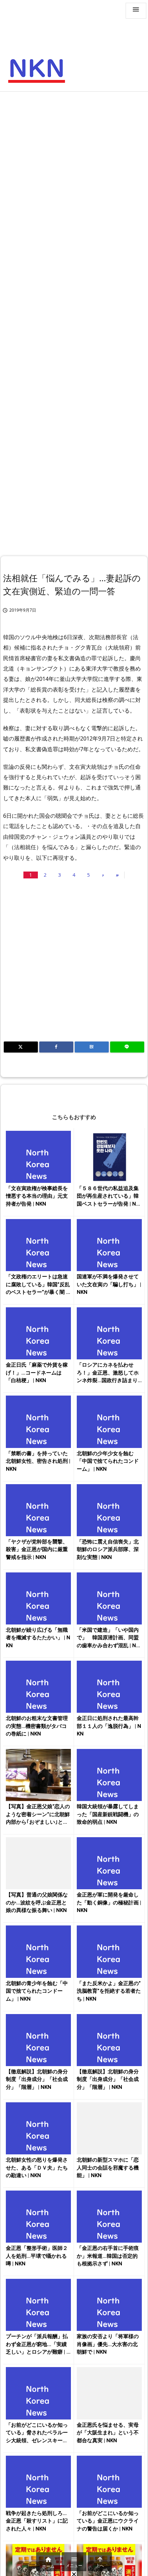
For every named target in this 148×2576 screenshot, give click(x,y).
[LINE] (127, 1047)
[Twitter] (21, 1047)
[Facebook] (56, 1047)
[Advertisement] (74, 173)
